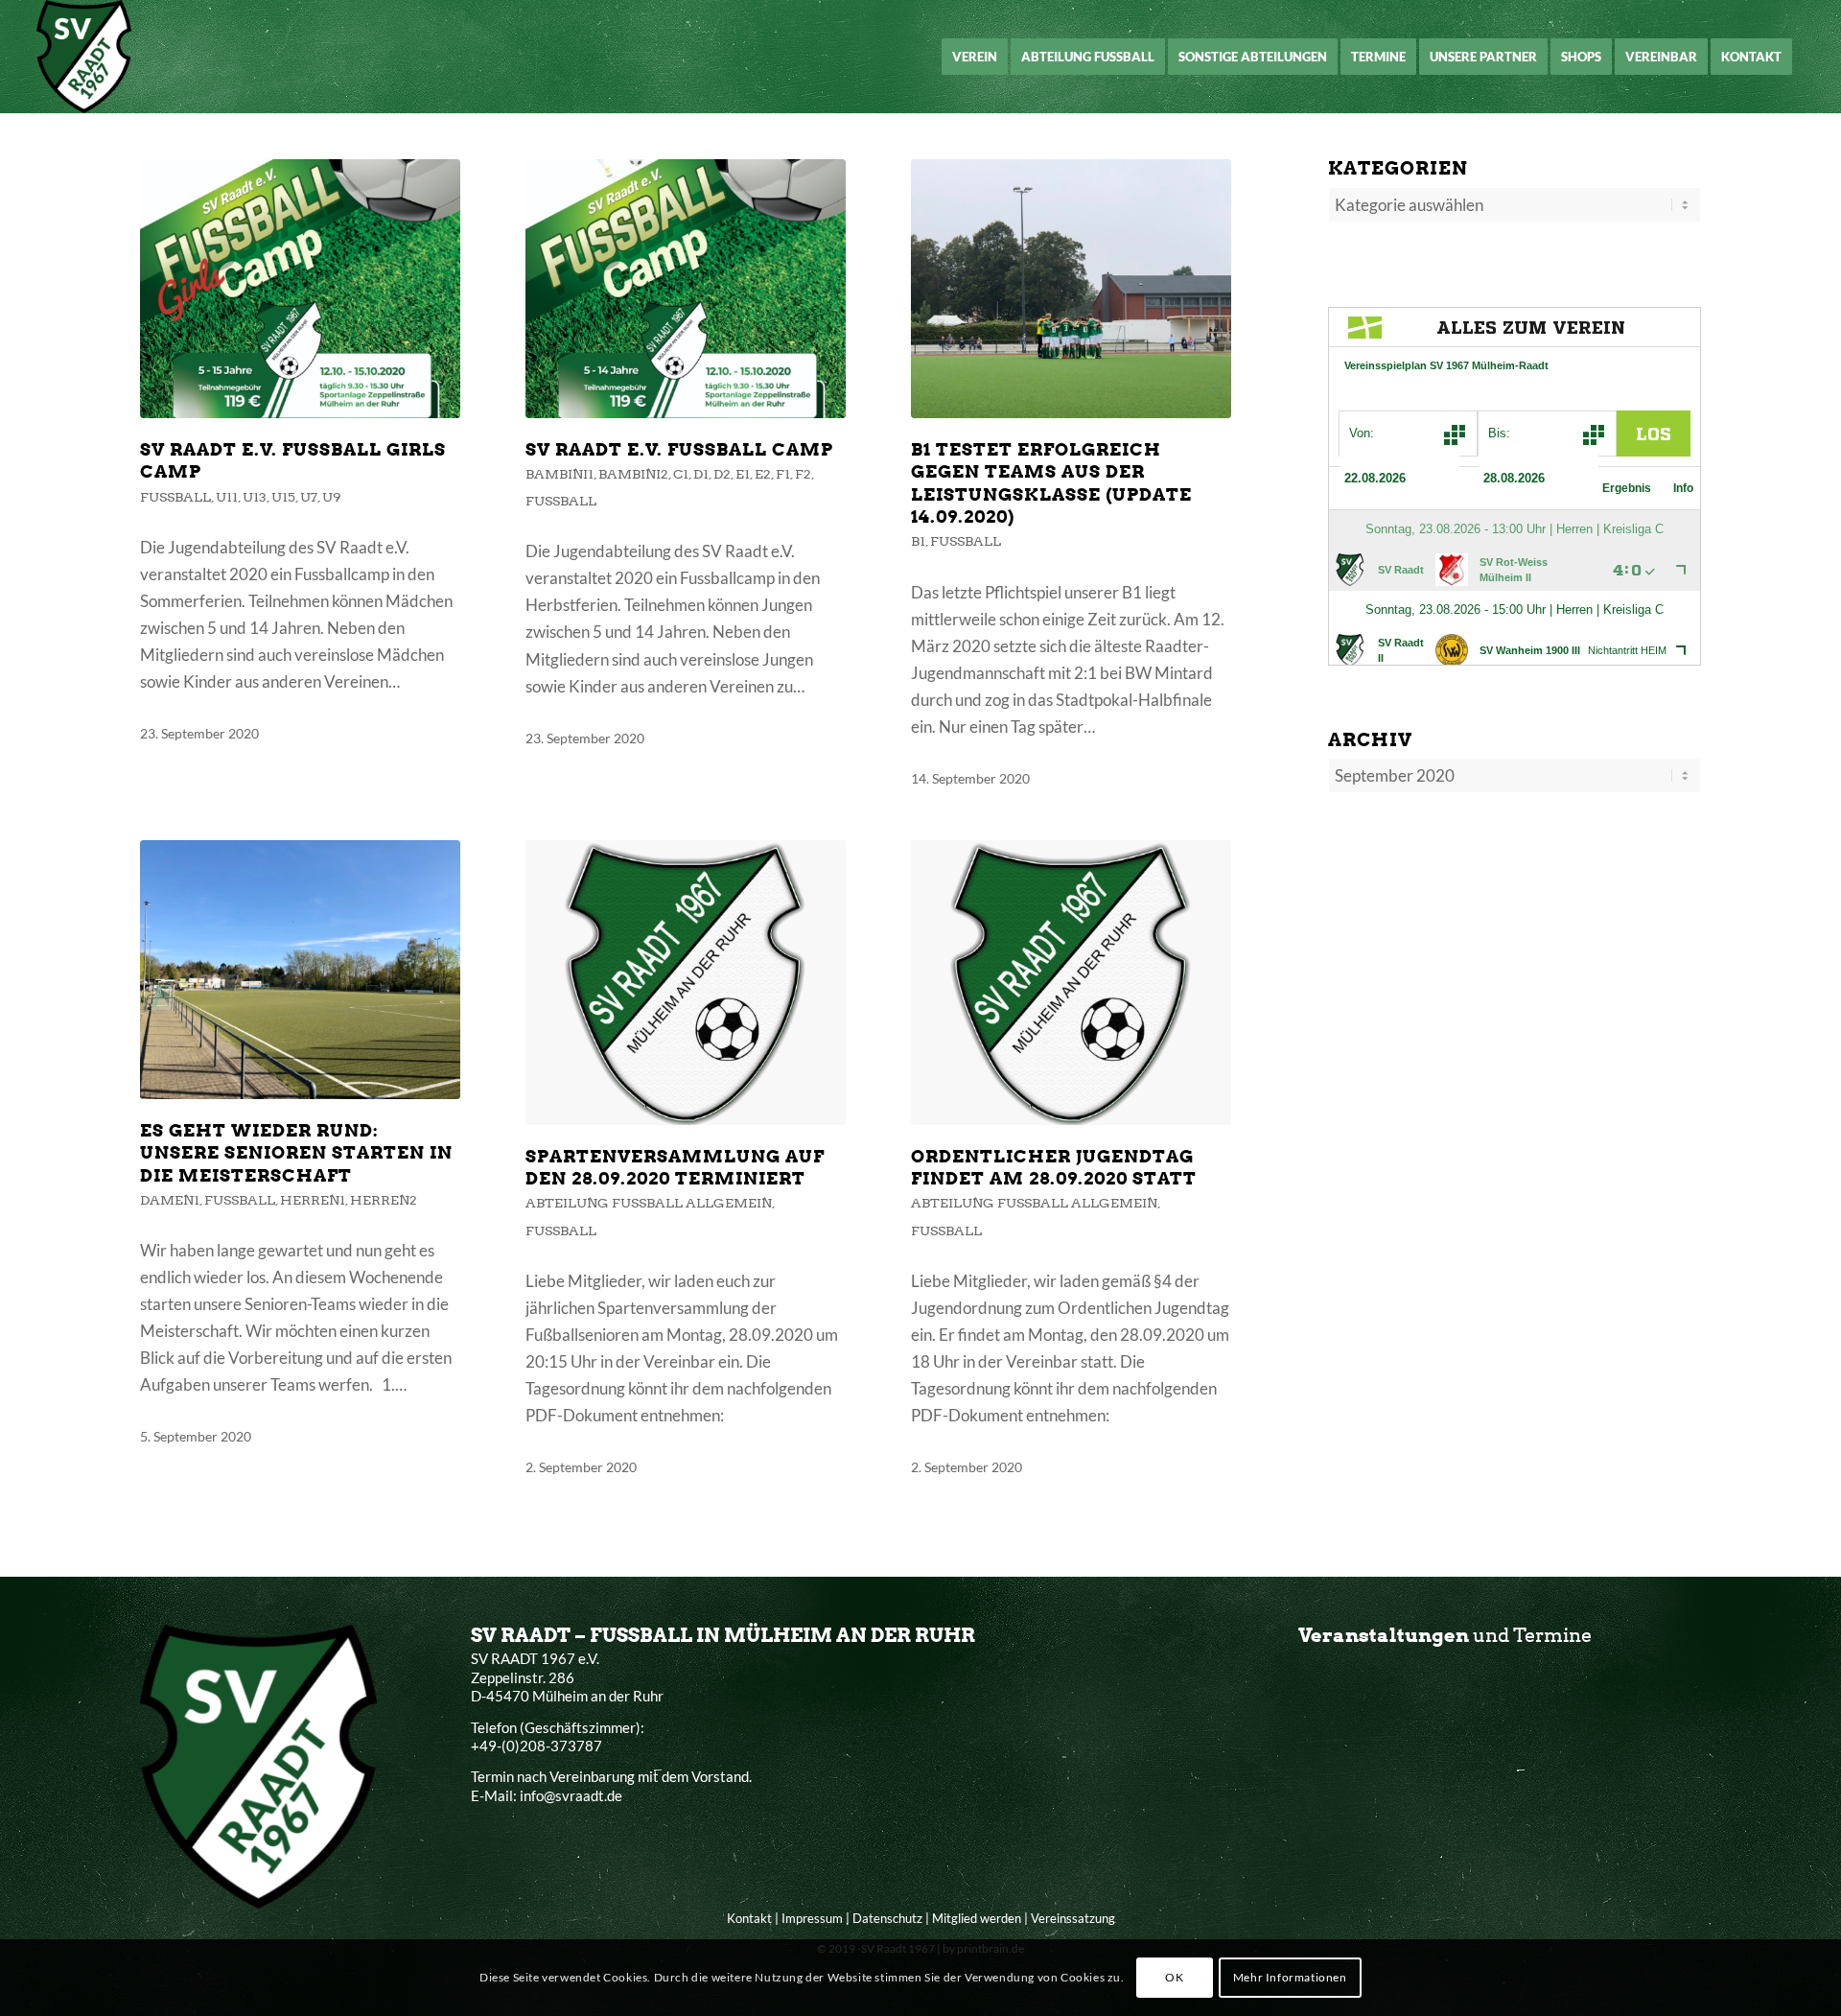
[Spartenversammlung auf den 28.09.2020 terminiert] (686, 983)
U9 (332, 497)
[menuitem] (975, 57)
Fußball (175, 497)
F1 (783, 474)
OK (1174, 1977)
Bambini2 (633, 474)
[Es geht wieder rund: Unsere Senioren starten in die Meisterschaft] (300, 970)
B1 (918, 541)
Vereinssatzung (1073, 1918)
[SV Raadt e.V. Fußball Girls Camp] (300, 289)
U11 (227, 497)
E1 (743, 474)
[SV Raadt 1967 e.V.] (84, 57)
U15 (283, 497)
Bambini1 (559, 474)
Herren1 (313, 1200)
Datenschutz (887, 1918)
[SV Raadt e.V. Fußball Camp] (686, 289)
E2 (763, 474)
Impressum (812, 1918)
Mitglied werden (977, 1918)
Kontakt (749, 1918)
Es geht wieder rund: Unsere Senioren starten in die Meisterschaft (296, 1153)
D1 (701, 474)
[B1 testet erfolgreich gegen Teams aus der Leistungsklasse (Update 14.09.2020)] (1071, 289)
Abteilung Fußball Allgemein (649, 1203)
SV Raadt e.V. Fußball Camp (679, 449)
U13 (255, 497)
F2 (803, 474)
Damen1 (170, 1200)
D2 (722, 474)
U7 (309, 497)
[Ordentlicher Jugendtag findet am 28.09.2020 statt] (1071, 983)
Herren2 (384, 1200)
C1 (681, 474)
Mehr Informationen (1290, 1977)
